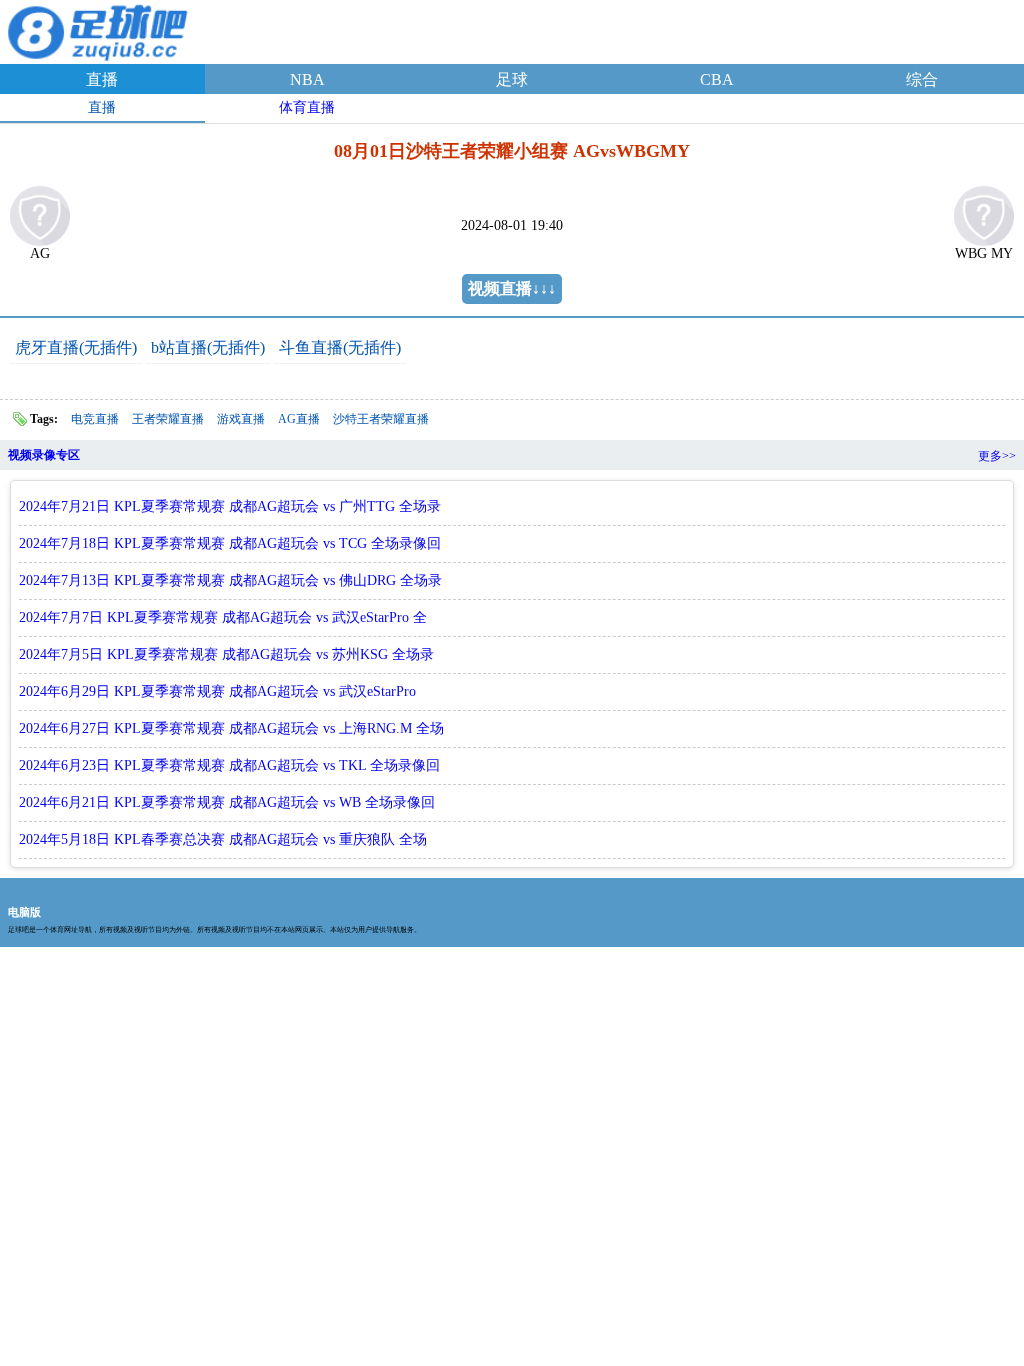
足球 (512, 79)
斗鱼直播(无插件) (340, 347)
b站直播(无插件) (208, 347)
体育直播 (307, 107)
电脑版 (24, 912)
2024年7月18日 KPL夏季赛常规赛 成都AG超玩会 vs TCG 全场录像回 (230, 543)
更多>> (997, 456)
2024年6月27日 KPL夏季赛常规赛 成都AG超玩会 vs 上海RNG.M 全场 (231, 728)
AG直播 (299, 419)
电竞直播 (95, 419)
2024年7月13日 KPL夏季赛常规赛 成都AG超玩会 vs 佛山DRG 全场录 (230, 580)
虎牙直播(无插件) (76, 347)
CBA (717, 79)
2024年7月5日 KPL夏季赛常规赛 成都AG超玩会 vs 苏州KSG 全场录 (226, 654)
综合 (922, 79)
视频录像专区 (44, 455)
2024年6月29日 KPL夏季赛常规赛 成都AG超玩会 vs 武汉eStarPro (217, 691)
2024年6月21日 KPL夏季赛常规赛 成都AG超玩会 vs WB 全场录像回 (227, 802)
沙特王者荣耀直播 (381, 419)
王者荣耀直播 (168, 419)
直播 (102, 79)
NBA (307, 79)
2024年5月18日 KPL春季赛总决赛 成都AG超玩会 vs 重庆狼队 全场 (223, 839)
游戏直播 (241, 419)
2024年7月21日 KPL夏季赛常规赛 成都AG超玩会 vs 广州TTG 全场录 (230, 506)
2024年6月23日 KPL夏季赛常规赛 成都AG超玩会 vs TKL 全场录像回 (229, 765)
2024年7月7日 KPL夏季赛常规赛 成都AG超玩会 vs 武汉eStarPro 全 (223, 617)
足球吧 (100, 29)
